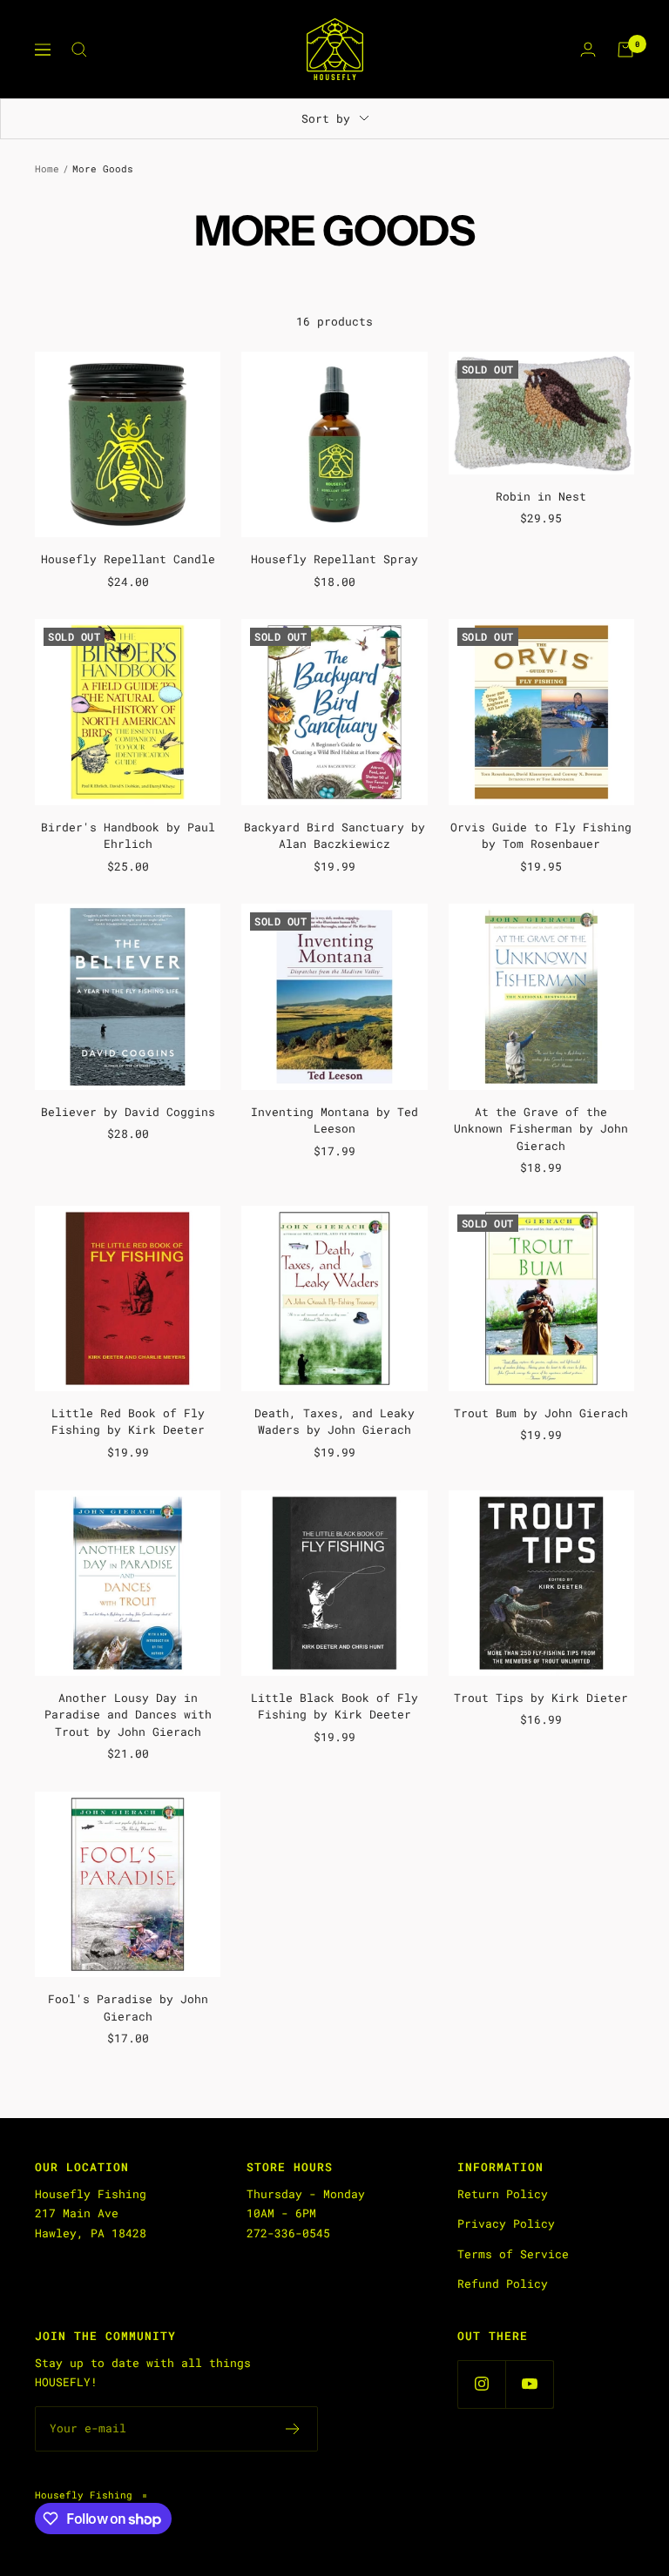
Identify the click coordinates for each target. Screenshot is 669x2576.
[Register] (293, 2429)
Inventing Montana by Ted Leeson (334, 1120)
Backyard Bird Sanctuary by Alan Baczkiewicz (334, 836)
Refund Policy (503, 2283)
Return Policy (503, 2194)
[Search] (79, 50)
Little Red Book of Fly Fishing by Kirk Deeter (128, 1422)
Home (47, 168)
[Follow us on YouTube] (529, 2384)
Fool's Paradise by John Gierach (128, 2008)
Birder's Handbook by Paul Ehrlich (128, 836)
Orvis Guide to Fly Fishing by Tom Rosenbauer (541, 836)
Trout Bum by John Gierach (541, 1413)
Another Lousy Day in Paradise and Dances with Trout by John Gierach (128, 1715)
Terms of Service (513, 2254)
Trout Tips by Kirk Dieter (541, 1698)
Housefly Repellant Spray (334, 559)
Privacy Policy (506, 2223)
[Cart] (625, 50)
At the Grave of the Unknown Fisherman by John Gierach (541, 1129)
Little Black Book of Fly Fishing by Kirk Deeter (334, 1706)
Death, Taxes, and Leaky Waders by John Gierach (334, 1422)
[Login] (588, 49)
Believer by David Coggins (128, 1112)
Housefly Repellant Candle (128, 559)
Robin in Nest (541, 496)
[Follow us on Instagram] (481, 2384)
